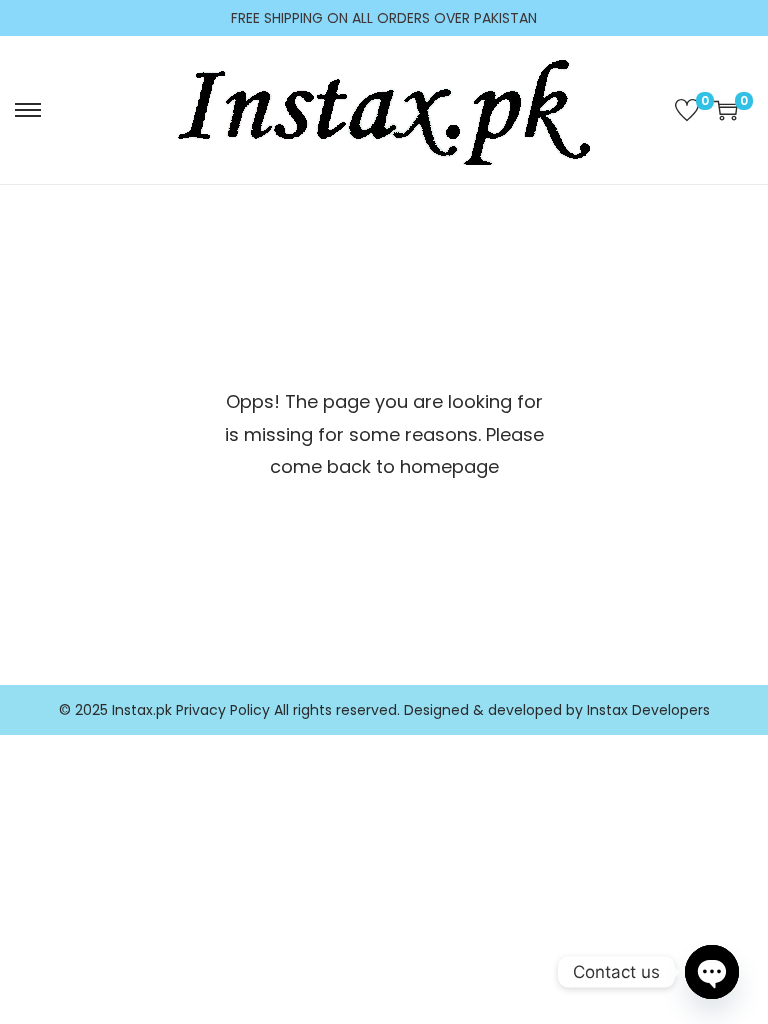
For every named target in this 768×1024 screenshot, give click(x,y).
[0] (687, 110)
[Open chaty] (712, 972)
